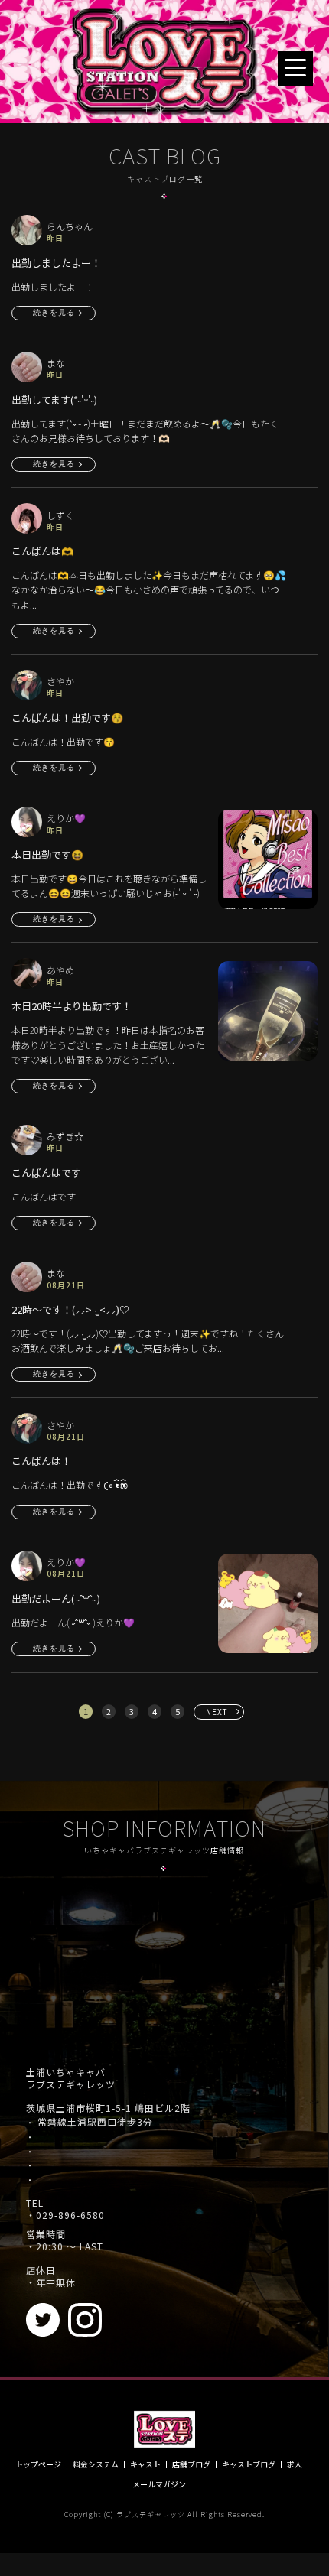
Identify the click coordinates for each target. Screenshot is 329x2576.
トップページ (38, 2464)
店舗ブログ (191, 2464)
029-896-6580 (70, 2215)
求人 (295, 2464)
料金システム (96, 2464)
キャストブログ (249, 2464)
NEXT (217, 1712)
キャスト (145, 2464)
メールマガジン (159, 2484)
